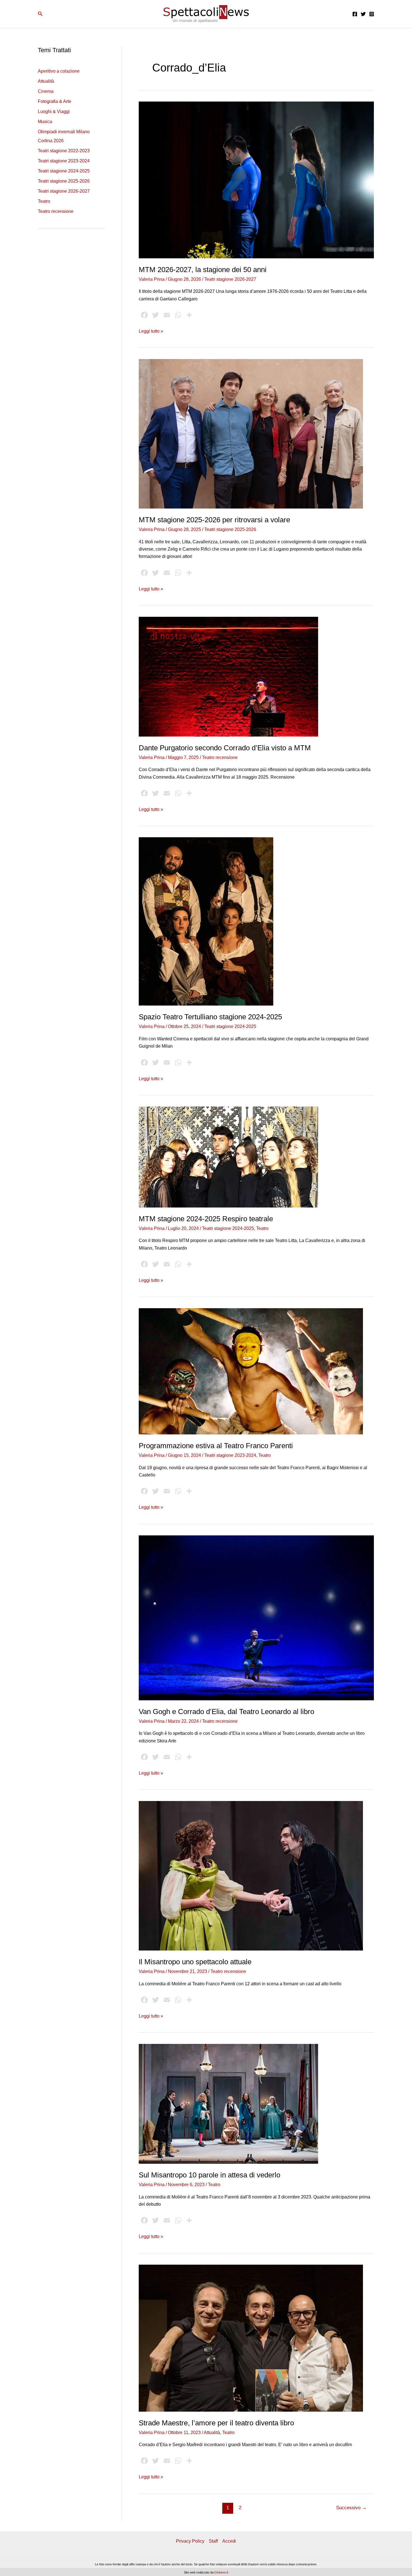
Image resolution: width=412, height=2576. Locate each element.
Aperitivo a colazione (59, 71)
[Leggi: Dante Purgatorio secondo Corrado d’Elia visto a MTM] (228, 676)
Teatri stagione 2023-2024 (64, 161)
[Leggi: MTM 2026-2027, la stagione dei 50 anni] (256, 180)
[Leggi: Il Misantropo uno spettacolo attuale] (251, 1875)
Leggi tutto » (151, 332)
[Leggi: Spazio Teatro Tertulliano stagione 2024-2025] (206, 921)
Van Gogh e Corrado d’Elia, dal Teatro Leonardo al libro (226, 1712)
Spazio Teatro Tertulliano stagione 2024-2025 (210, 1017)
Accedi (229, 2541)
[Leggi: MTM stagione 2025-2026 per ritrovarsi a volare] (251, 433)
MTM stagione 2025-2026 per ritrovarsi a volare (214, 520)
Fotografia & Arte (55, 101)
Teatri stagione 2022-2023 (64, 151)
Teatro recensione (56, 211)
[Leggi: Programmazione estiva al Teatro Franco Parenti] (251, 1371)
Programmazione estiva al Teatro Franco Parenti (216, 1446)
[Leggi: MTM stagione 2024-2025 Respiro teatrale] (228, 1157)
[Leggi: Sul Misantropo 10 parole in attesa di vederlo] (228, 2104)
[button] (40, 14)
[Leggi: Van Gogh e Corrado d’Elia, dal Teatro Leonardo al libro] (256, 1617)
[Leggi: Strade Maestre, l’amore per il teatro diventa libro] (251, 2338)
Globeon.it (221, 2572)
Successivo (351, 2508)
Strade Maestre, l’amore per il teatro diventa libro (216, 2423)
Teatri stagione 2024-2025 (64, 171)
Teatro (44, 201)
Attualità (46, 81)
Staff (213, 2541)
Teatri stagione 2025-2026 (64, 181)
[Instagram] (372, 14)
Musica (45, 122)
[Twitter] (363, 14)
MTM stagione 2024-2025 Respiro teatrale (206, 1219)
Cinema (46, 91)
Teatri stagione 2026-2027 (64, 191)
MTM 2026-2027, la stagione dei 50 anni (203, 270)
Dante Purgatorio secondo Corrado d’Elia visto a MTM (225, 748)
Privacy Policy (190, 2541)
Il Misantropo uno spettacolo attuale (195, 1962)
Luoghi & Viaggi (54, 111)
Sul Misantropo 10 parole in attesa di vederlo (210, 2175)
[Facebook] (355, 14)
